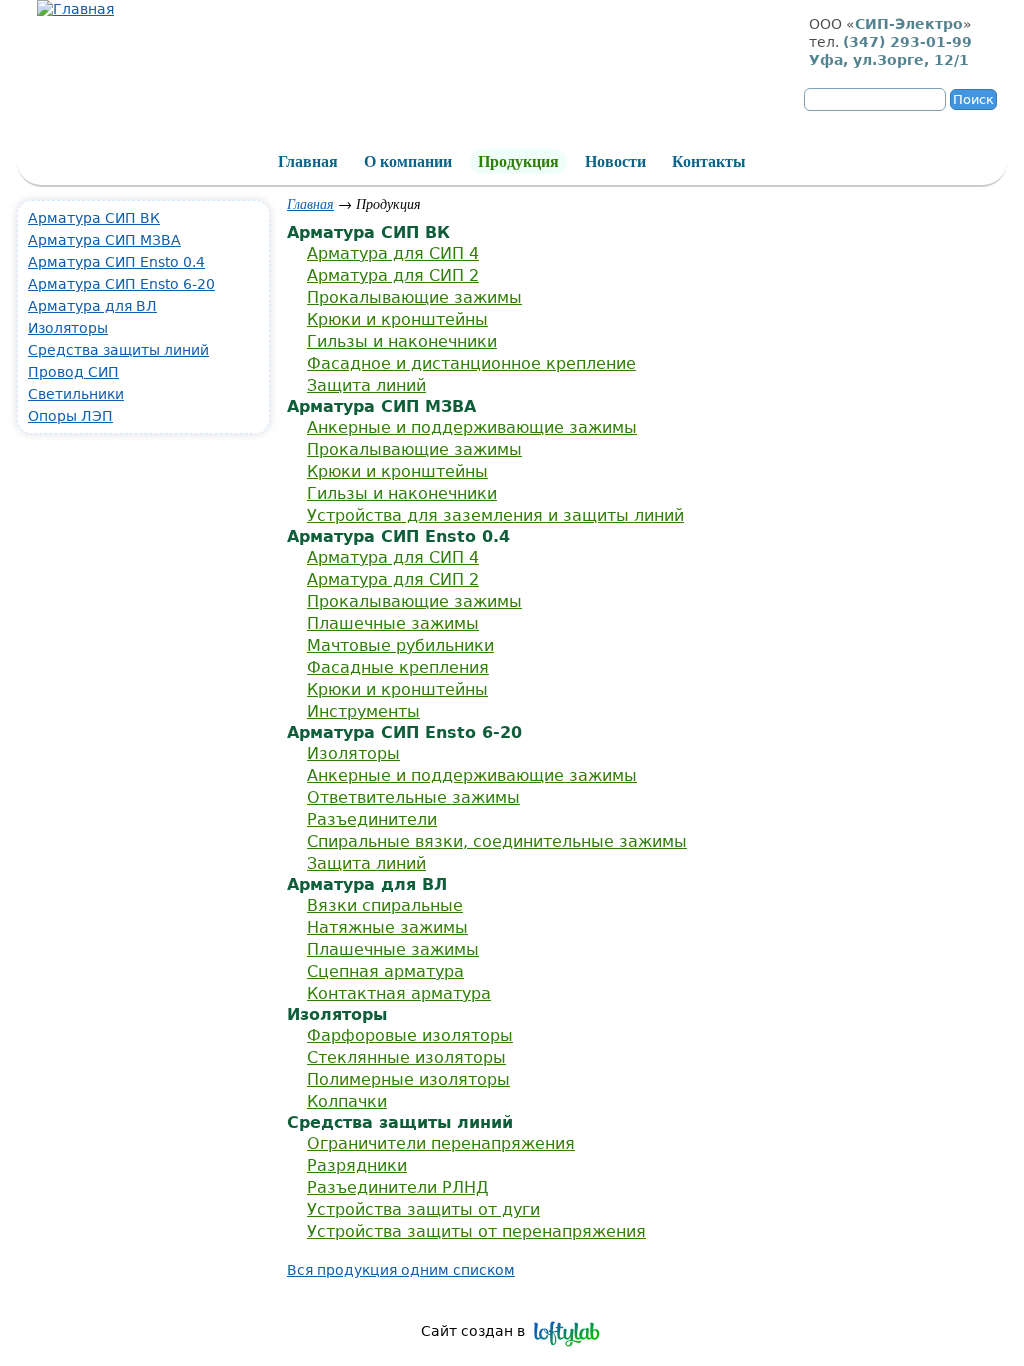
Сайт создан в (473, 1331)
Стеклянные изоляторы (406, 1057)
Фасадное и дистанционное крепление (471, 363)
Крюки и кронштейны (397, 319)
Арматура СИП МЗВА (104, 240)
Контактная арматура (399, 993)
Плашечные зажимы (393, 623)
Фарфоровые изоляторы (410, 1035)
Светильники (76, 394)
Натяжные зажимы (387, 927)
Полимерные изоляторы (408, 1079)
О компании (408, 161)
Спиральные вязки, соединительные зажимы (497, 841)
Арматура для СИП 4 (393, 253)
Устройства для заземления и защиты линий (495, 515)
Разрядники (357, 1165)
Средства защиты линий (118, 350)
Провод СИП (73, 372)
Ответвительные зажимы (413, 797)
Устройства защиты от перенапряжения (476, 1231)
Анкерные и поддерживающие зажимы (472, 427)
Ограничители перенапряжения (441, 1143)
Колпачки (347, 1101)
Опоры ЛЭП (70, 416)
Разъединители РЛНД (398, 1187)
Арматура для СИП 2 (393, 275)
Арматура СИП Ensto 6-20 (121, 284)
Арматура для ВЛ (92, 306)
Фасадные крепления (398, 667)
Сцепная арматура (385, 971)
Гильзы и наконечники (402, 341)
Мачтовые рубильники (400, 645)
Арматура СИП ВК (94, 218)
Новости (615, 161)
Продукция (518, 161)
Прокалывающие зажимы (414, 297)
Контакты (709, 161)
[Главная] (75, 9)
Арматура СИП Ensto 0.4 (116, 262)
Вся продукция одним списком (401, 1270)
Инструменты (363, 711)
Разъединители (372, 819)
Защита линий (366, 385)
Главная (310, 203)
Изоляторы (353, 753)
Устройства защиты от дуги (423, 1209)
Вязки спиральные (385, 905)
